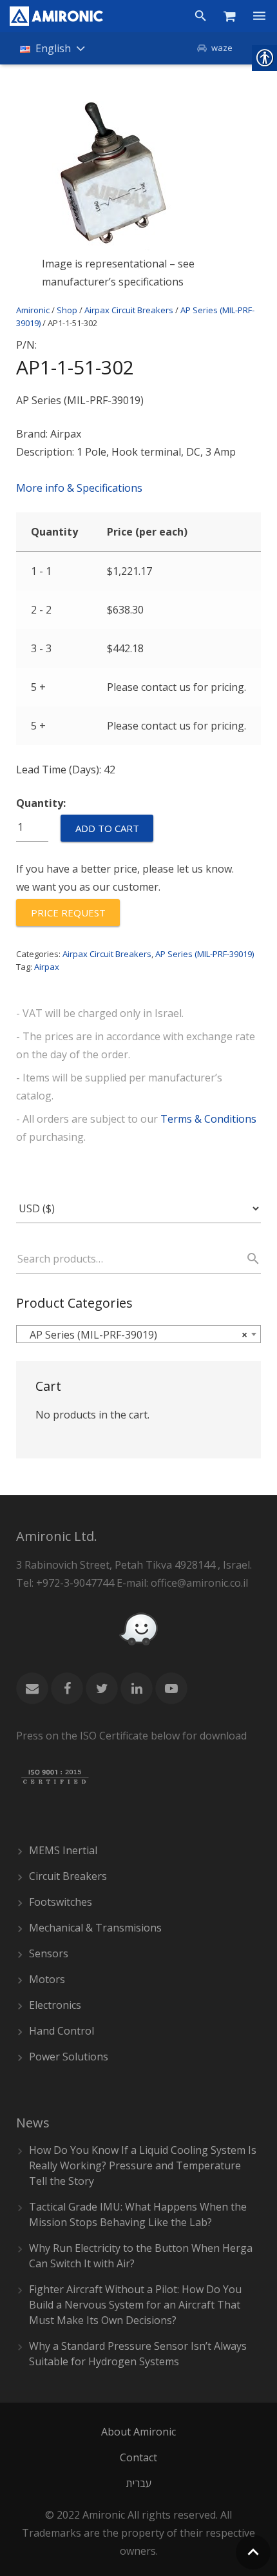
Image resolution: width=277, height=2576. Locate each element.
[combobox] (138, 1334)
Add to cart (107, 828)
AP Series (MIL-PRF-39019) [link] (205, 954)
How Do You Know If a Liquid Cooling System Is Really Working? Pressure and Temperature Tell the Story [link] (143, 2165)
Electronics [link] (55, 2005)
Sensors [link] (49, 1953)
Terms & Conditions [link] (208, 1119)
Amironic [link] (33, 310)
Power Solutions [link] (69, 2057)
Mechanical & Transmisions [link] (95, 1928)
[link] (56, 16)
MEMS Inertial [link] (63, 1850)
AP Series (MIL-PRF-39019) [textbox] (135, 1335)
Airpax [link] (47, 967)
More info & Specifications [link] (79, 488)
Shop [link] (67, 310)
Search (247, 1259)
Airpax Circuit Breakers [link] (129, 310)
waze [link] (222, 48)
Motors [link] (47, 1979)
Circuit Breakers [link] (68, 1876)
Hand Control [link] (62, 2031)
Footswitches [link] (61, 1902)
